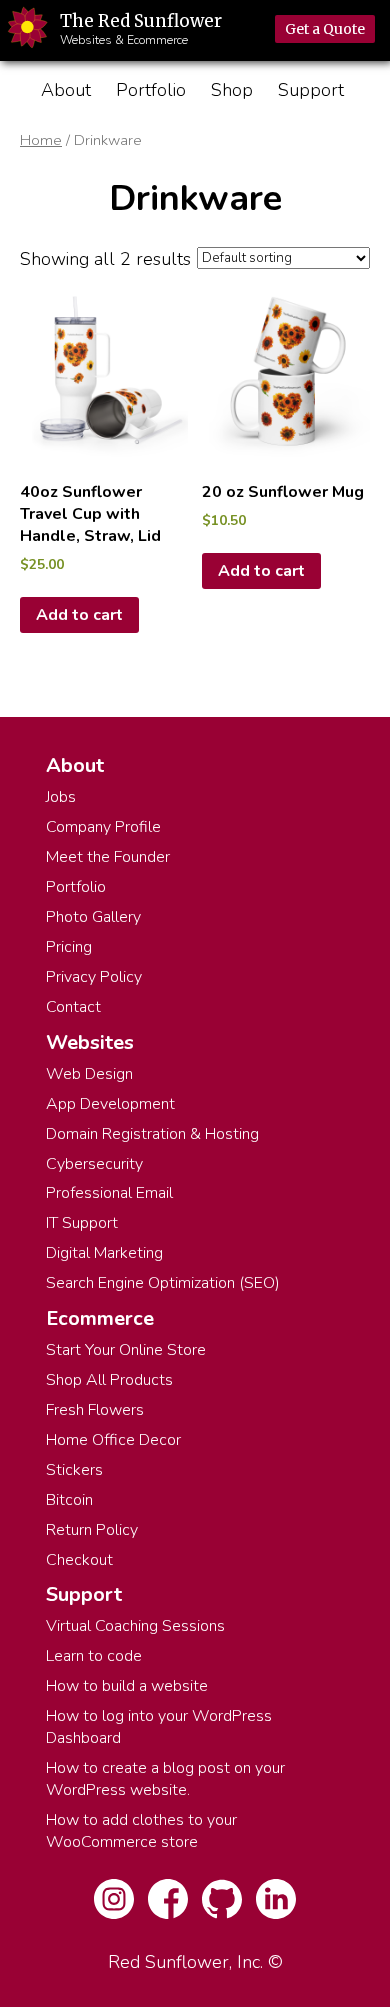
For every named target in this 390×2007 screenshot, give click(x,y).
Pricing (69, 947)
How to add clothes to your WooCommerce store (141, 1831)
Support (311, 90)
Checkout (79, 1560)
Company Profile (103, 827)
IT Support (82, 1223)
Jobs (61, 797)
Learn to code (94, 1656)
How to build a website (127, 1686)
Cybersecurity (94, 1164)
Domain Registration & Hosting (152, 1134)
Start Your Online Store (126, 1350)
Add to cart (79, 615)
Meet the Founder (108, 857)
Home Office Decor (113, 1440)
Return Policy (92, 1530)
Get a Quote (325, 29)
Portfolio (151, 90)
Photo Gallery (93, 917)
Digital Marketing (104, 1253)
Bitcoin (69, 1500)
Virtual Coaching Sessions (135, 1626)
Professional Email (109, 1193)
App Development (110, 1104)
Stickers (74, 1470)
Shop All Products (109, 1380)
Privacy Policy (94, 977)
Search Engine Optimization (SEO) (163, 1283)
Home (41, 140)
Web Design (89, 1074)
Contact (73, 1007)
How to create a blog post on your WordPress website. (165, 1779)
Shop (232, 90)
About (66, 90)
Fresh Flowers (95, 1410)
